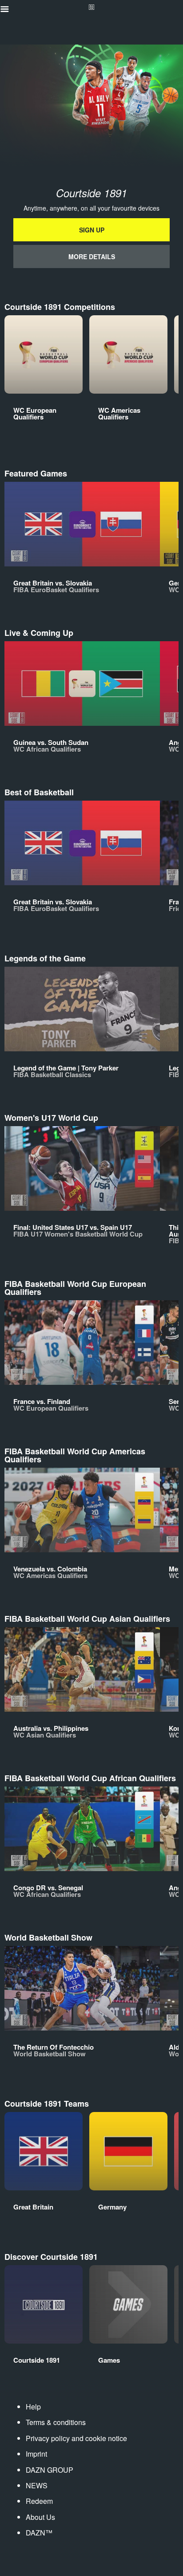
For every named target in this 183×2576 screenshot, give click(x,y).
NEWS (37, 2485)
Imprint (36, 2454)
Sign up (92, 230)
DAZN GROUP (50, 2470)
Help (33, 2407)
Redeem (39, 2501)
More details (92, 256)
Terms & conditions (56, 2422)
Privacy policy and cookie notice (76, 2438)
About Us (40, 2517)
